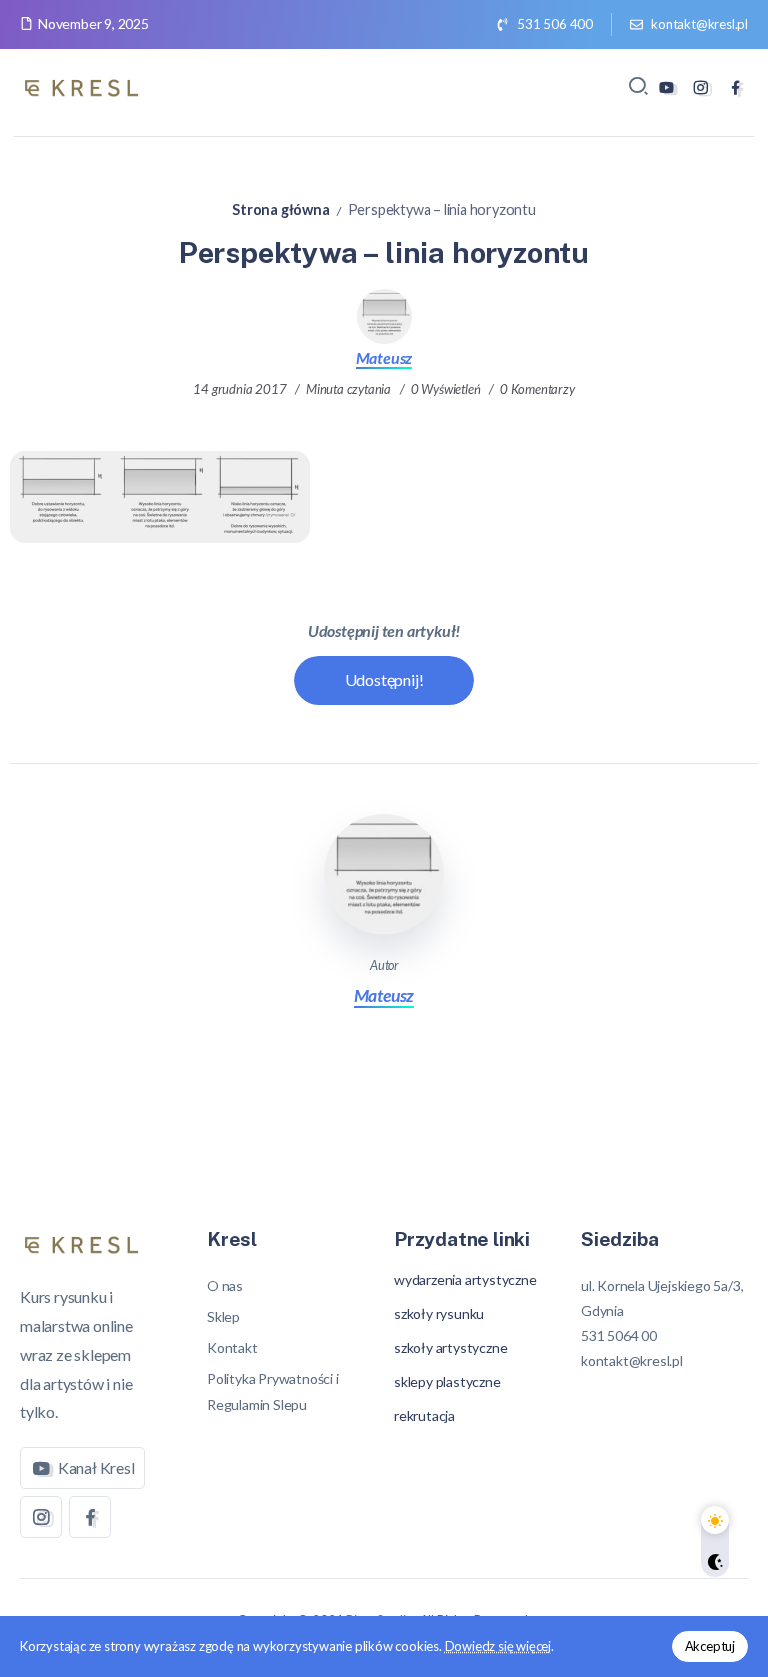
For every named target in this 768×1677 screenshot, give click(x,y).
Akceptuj (710, 1646)
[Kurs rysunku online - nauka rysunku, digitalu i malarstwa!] (85, 84)
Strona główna (280, 209)
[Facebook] (735, 87)
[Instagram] (700, 87)
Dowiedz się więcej (498, 1646)
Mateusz (384, 357)
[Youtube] (666, 87)
